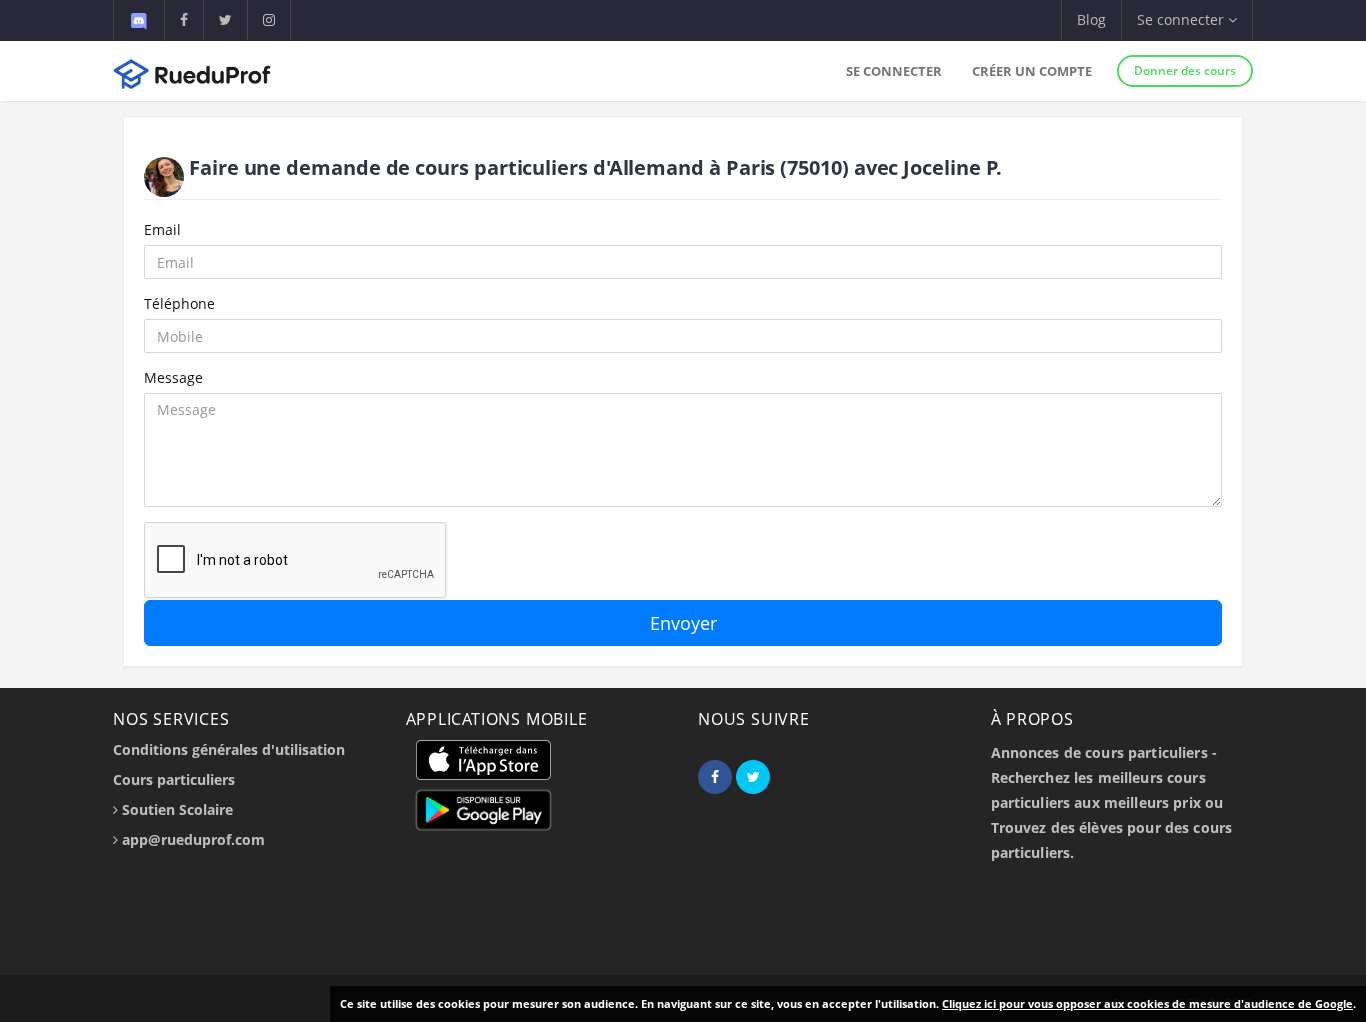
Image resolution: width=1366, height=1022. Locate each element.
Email (162, 229)
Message (173, 377)
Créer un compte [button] (1032, 71)
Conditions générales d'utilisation (229, 749)
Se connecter (894, 71)
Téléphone (179, 303)
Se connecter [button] (1182, 19)
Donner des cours (1185, 70)
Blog (1091, 19)
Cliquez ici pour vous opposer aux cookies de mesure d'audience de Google (1147, 1003)
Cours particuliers (174, 779)
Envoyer (683, 623)
